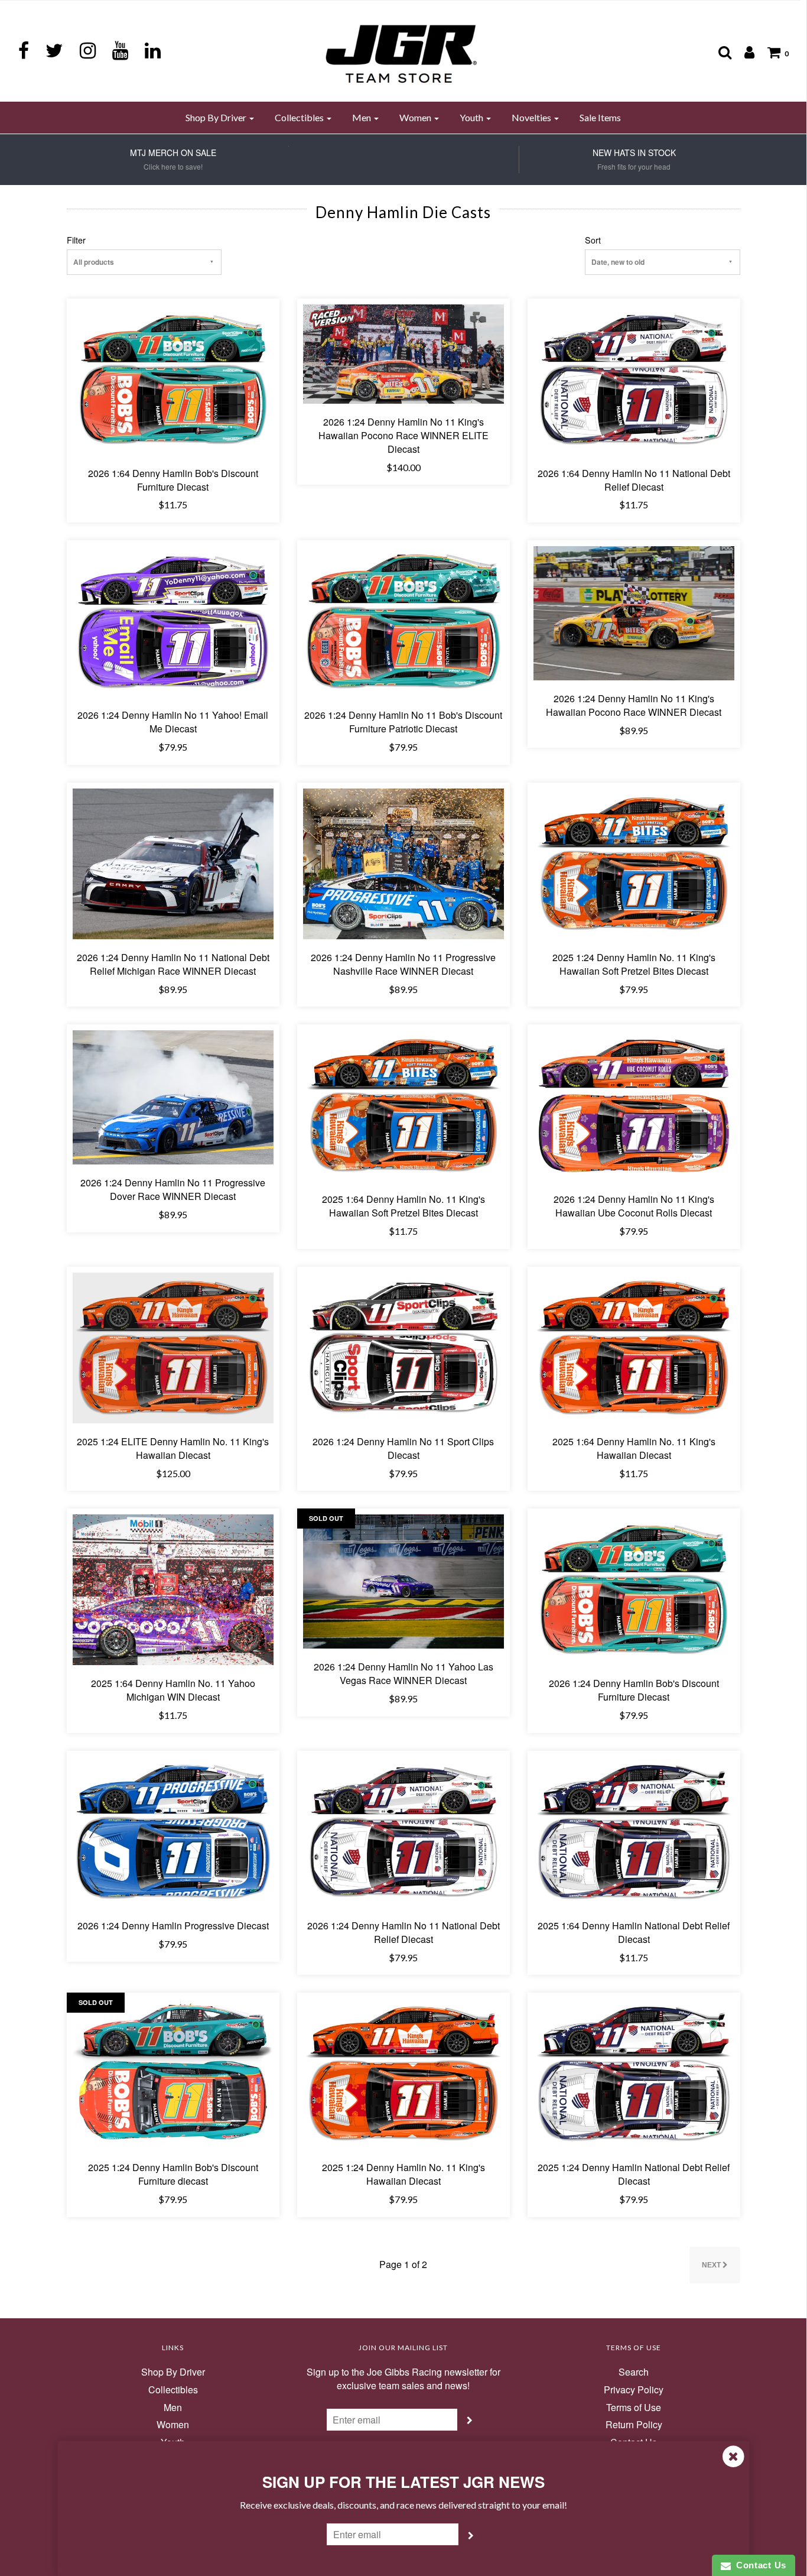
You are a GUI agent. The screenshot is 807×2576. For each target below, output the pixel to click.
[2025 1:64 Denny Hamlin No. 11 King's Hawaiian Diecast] (634, 1347)
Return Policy (634, 2425)
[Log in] (743, 52)
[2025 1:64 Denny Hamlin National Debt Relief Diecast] (634, 1831)
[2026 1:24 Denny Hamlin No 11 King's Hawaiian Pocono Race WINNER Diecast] (634, 612)
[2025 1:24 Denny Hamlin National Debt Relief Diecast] (634, 2073)
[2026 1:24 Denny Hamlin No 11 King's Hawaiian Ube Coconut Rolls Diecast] (634, 1104)
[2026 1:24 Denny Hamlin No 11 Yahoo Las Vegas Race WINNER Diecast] (403, 1580)
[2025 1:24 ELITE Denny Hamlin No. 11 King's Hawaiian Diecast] (173, 1347)
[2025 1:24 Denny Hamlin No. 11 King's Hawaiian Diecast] (403, 2073)
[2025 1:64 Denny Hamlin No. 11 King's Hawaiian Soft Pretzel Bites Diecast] (403, 1104)
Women (173, 2425)
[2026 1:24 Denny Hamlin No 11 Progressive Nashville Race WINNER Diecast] (403, 863)
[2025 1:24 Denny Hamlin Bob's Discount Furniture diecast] (173, 2073)
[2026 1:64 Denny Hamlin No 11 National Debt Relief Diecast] (634, 378)
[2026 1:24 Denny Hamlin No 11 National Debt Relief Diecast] (403, 1831)
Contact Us (759, 2565)
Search (634, 2372)
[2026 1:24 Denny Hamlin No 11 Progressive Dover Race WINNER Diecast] (173, 1096)
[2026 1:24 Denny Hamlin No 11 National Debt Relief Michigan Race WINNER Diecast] (173, 863)
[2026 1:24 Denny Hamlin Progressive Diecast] (173, 1831)
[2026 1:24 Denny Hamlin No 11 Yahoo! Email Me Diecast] (173, 620)
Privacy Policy (634, 2390)
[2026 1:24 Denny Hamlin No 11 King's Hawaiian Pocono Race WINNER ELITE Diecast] (403, 353)
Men (173, 2408)
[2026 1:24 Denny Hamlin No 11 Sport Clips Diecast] (403, 1347)
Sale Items (600, 117)
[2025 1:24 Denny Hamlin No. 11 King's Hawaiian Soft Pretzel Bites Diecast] (634, 863)
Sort (593, 240)
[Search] (719, 52)
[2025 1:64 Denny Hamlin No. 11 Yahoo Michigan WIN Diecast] (173, 1589)
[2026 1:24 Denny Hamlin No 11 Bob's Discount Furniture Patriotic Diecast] (403, 620)
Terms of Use (634, 2408)
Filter (76, 240)
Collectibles (173, 2390)
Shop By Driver (173, 2372)
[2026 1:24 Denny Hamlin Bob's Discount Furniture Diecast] (634, 1589)
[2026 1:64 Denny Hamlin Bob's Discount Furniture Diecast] (173, 378)
